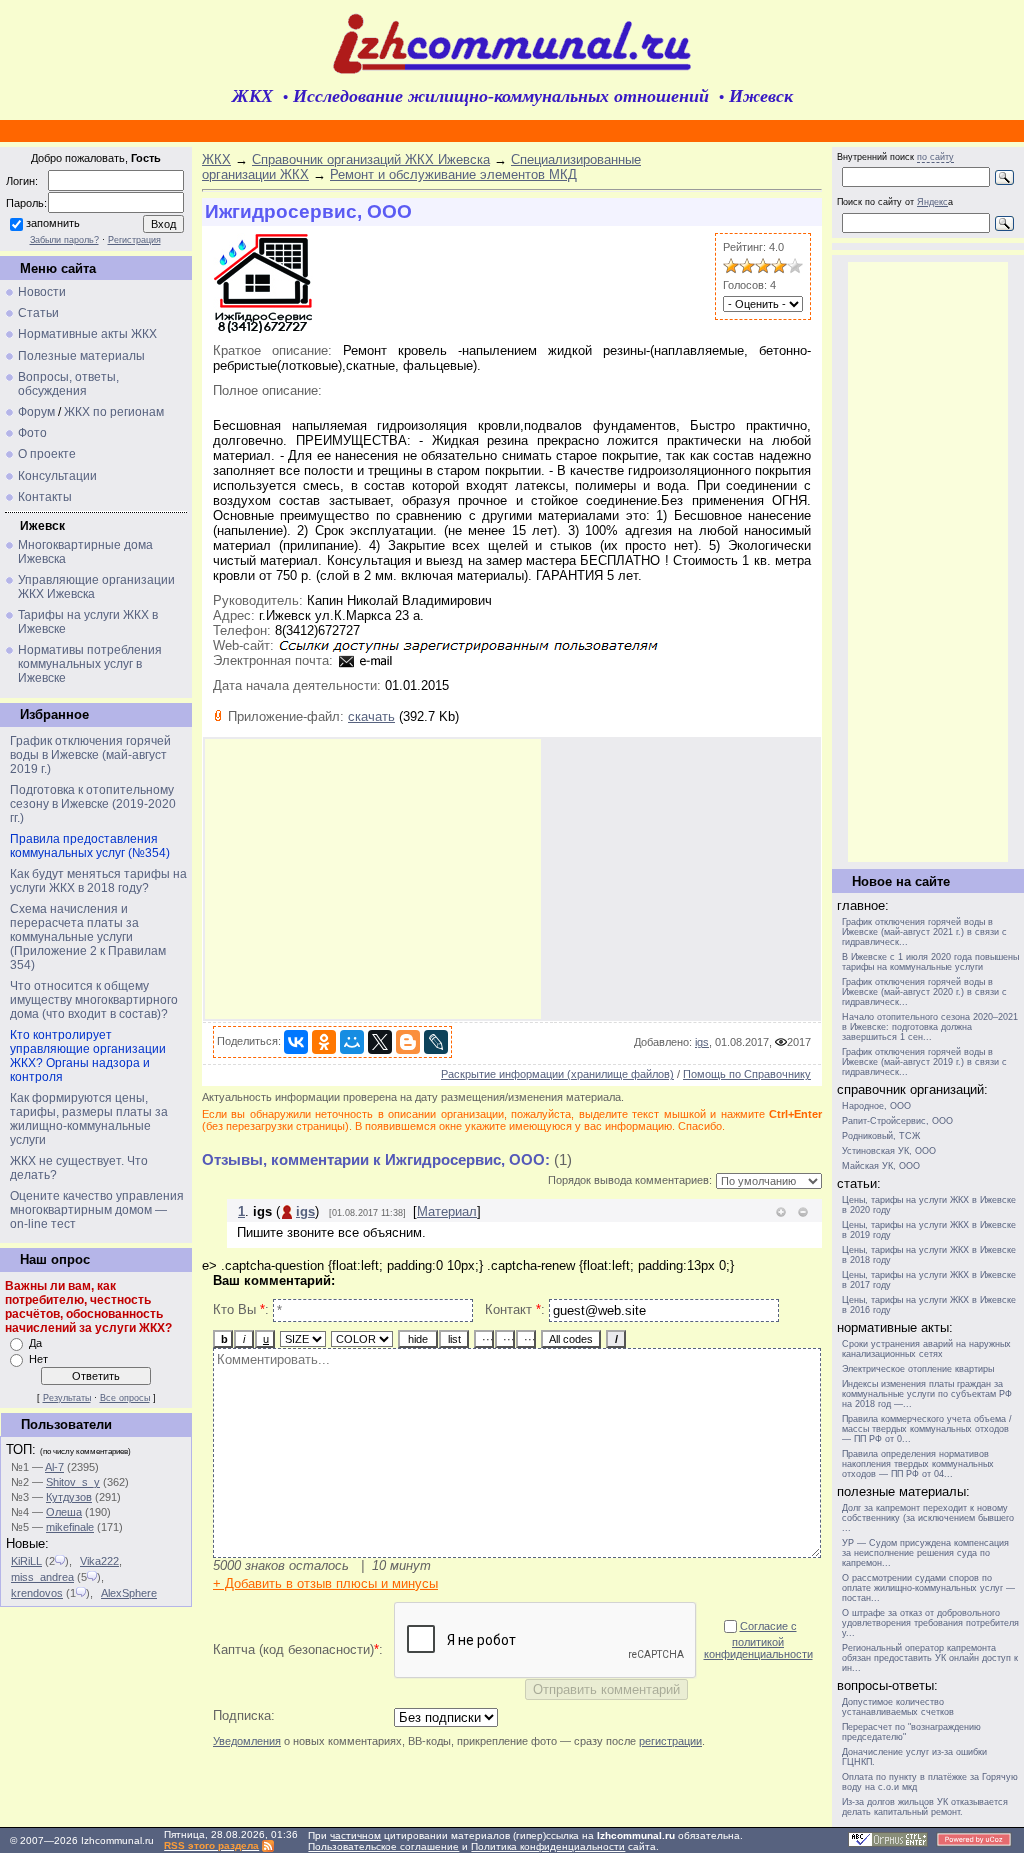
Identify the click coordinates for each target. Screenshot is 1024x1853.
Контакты (45, 497)
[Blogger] (408, 1042)
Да (35, 1343)
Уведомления (247, 1741)
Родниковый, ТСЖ (881, 1136)
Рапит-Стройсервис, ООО (897, 1121)
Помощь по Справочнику (747, 1074)
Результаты (67, 1398)
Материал (447, 1211)
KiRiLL (26, 1561)
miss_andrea (42, 1577)
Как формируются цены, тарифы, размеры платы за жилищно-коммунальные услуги (89, 1119)
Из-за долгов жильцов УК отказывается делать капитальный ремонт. (925, 1807)
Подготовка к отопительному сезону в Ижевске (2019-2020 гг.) (93, 804)
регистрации (670, 1741)
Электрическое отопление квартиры (918, 1369)
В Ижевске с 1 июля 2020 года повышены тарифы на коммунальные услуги (930, 962)
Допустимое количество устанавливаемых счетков (898, 1707)
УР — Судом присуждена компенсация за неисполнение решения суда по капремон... (925, 1553)
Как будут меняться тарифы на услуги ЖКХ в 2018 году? (98, 881)
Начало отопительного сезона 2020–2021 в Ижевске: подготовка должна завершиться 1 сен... (930, 1027)
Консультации (57, 476)
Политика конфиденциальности (548, 1846)
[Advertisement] (373, 879)
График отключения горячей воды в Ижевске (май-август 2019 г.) (90, 755)
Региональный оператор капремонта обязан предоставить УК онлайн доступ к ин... (930, 1658)
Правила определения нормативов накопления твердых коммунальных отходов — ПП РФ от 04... (918, 1464)
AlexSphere (129, 1593)
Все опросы (125, 1398)
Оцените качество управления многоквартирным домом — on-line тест (97, 1210)
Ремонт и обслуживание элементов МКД (453, 174)
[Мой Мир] (352, 1042)
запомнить (53, 223)
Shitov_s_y (73, 1482)
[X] (380, 1042)
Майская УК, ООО (881, 1166)
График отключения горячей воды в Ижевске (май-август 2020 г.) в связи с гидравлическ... (924, 992)
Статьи (38, 313)
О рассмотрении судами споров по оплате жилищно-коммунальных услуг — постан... (928, 1588)
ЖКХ (216, 159)
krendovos (37, 1593)
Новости (42, 292)
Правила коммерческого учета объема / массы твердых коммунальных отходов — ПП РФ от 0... (927, 1429)
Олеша (64, 1512)
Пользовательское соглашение (383, 1846)
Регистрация (134, 240)
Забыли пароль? (64, 240)
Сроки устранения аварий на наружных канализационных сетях (926, 1349)
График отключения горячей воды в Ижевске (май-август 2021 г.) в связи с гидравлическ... (924, 932)
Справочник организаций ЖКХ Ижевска (371, 159)
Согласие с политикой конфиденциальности (758, 1640)
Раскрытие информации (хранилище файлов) (557, 1074)
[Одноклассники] (324, 1042)
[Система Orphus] (888, 1843)
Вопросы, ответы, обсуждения (68, 384)
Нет (38, 1359)
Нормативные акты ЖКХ (87, 334)
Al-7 (54, 1467)
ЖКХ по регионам (114, 412)
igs (702, 1042)
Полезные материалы (81, 356)
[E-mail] (366, 660)
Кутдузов (69, 1497)
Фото (32, 433)
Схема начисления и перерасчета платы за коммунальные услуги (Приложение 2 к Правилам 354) (88, 937)
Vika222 (99, 1561)
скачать (371, 716)
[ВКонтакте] (296, 1042)
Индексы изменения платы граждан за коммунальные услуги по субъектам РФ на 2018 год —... (927, 1394)
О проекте (47, 454)
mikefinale (70, 1527)
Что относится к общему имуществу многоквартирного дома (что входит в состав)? (94, 1000)
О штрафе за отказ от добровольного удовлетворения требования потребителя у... (930, 1623)
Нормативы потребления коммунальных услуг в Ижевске (90, 664)
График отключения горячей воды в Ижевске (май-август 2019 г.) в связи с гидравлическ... (924, 1062)
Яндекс (932, 202)
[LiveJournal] (436, 1042)
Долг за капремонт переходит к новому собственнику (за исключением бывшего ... (928, 1518)
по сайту (935, 157)
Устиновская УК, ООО (889, 1151)
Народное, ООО (876, 1106)
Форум (36, 412)
